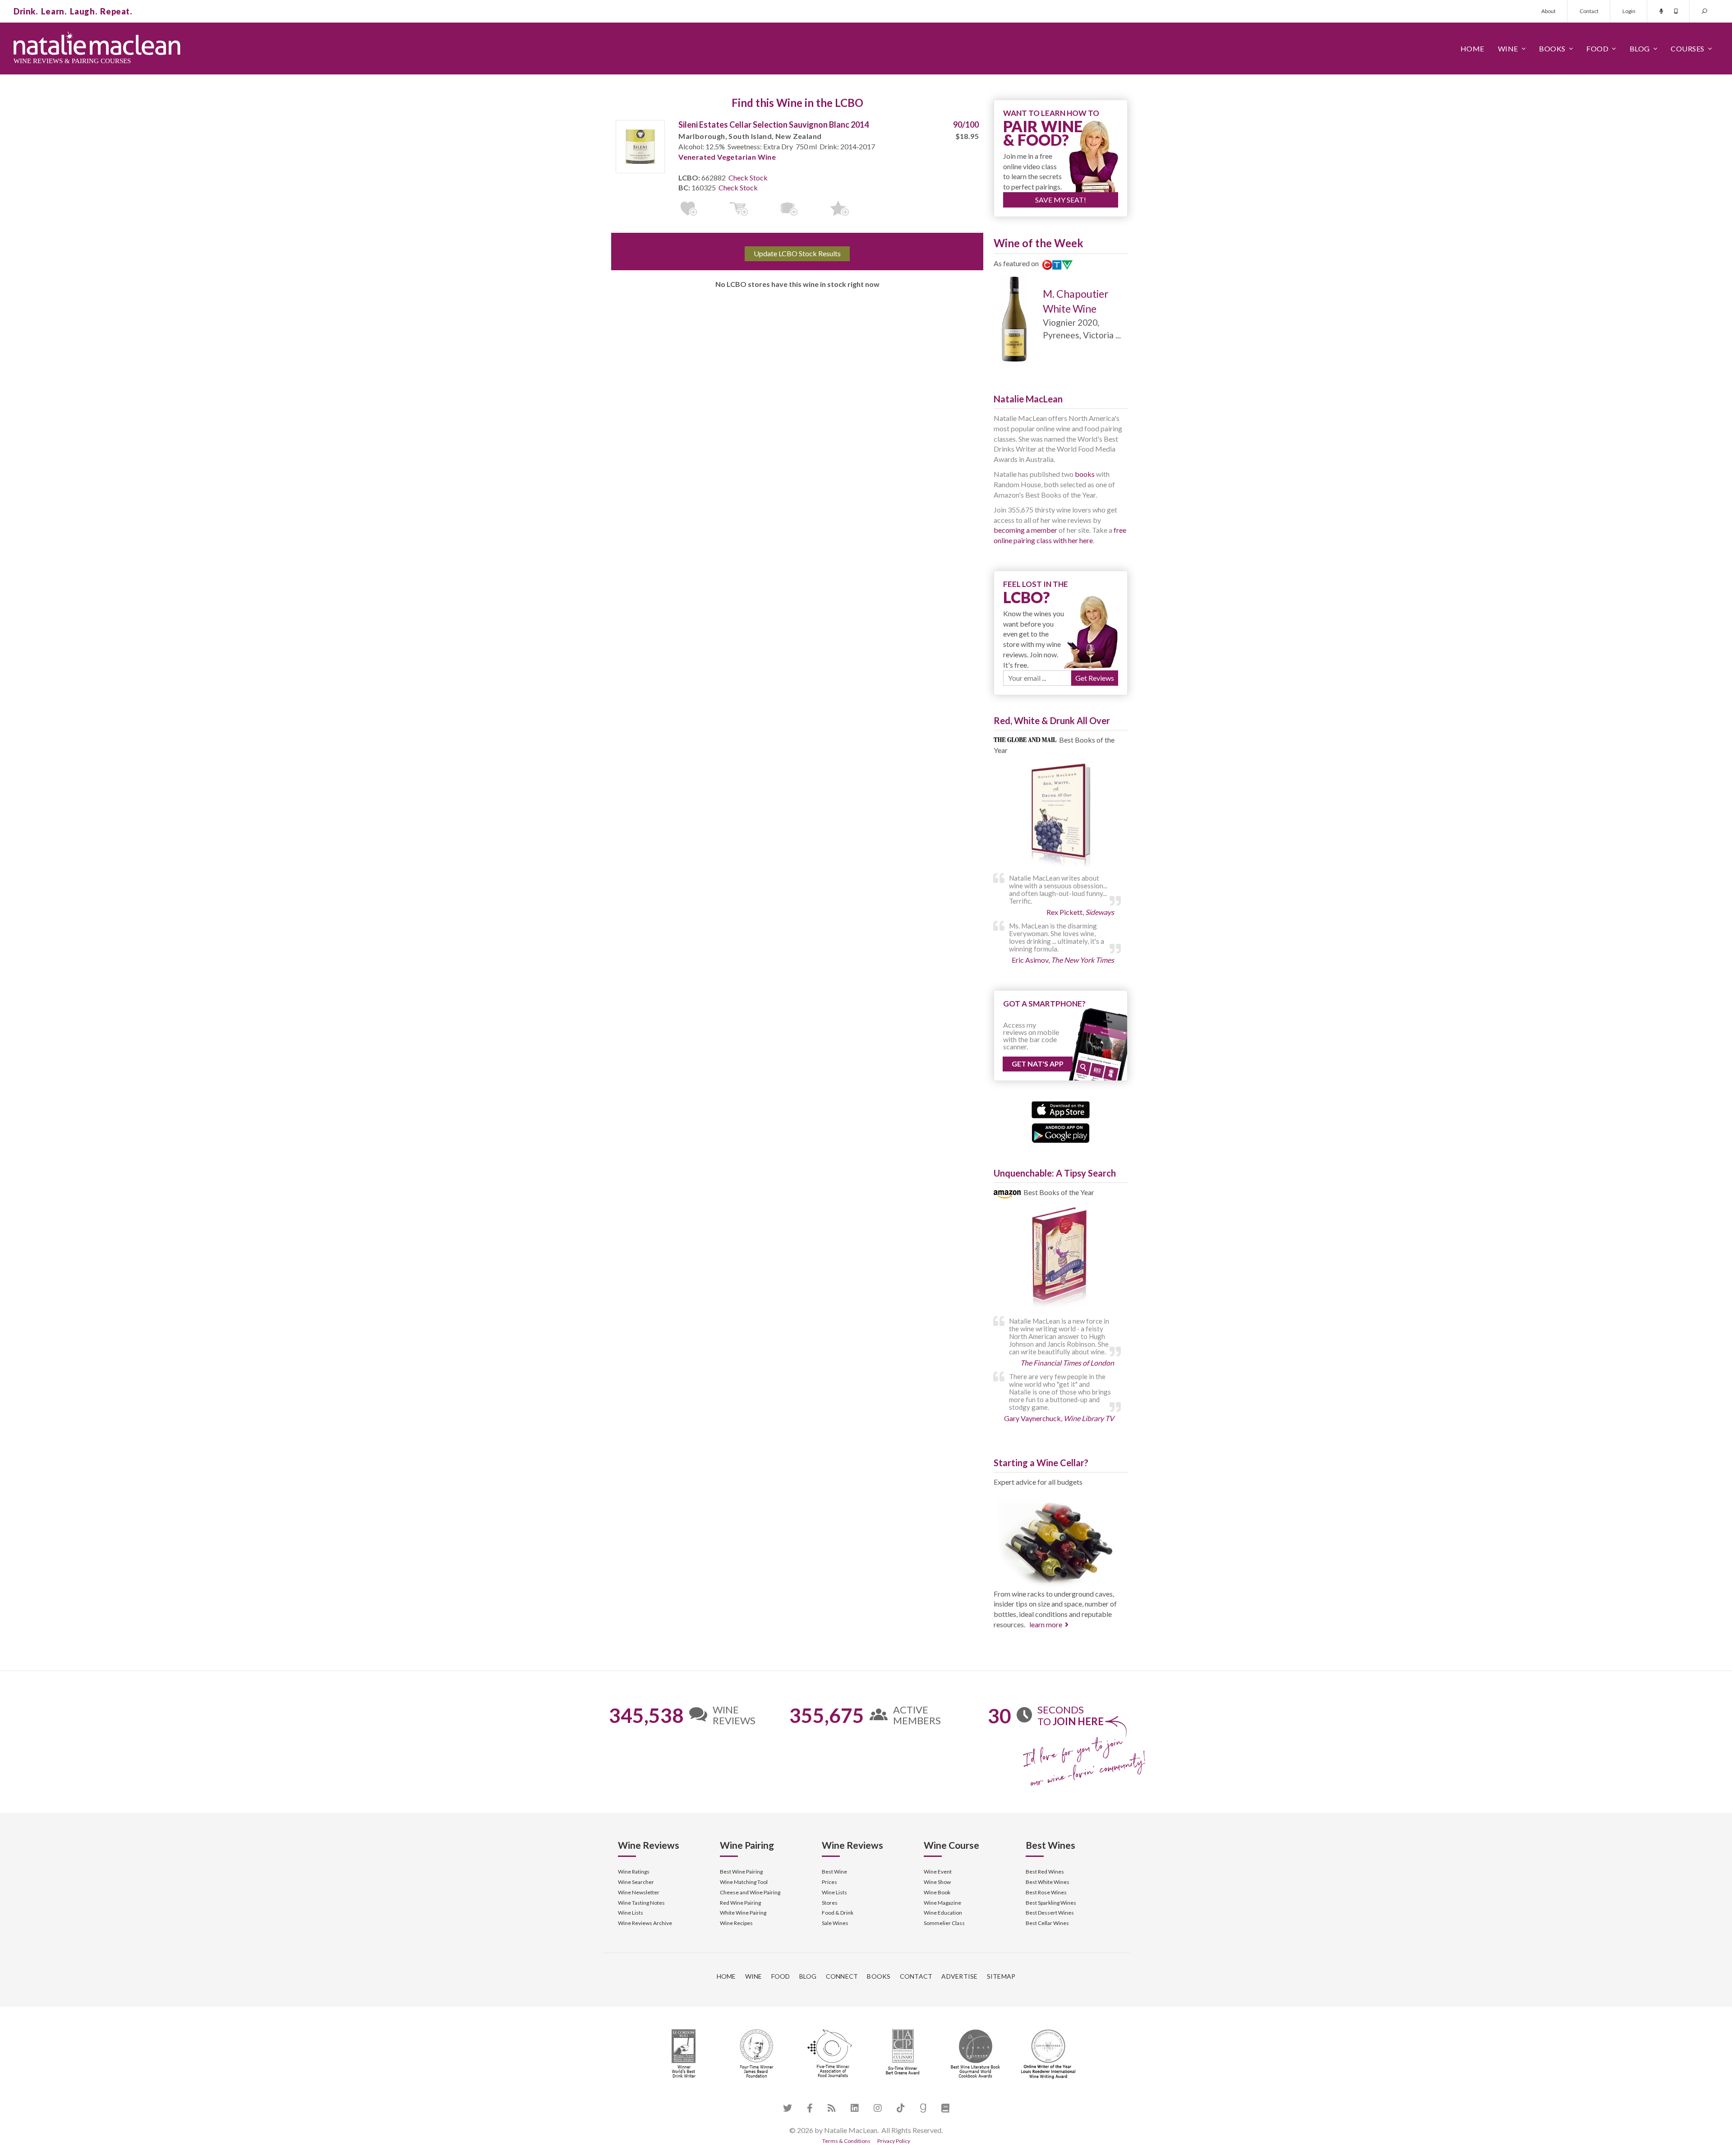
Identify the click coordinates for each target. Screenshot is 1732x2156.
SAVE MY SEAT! (1061, 200)
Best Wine (834, 1872)
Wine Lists (631, 1913)
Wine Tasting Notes (641, 1903)
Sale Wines (835, 1923)
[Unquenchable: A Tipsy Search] (1061, 1259)
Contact (1589, 11)
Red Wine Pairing (740, 1903)
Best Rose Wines (1046, 1892)
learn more (1046, 1624)
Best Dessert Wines (1050, 1913)
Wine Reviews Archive (645, 1923)
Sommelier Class (944, 1923)
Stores (830, 1903)
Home (1472, 48)
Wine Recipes (736, 1923)
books (1085, 474)
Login (1629, 11)
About (1548, 11)
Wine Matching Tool (744, 1882)
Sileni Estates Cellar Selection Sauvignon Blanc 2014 (774, 125)
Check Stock (748, 178)
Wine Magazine (942, 1903)
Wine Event (938, 1872)
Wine (1508, 48)
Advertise (959, 1976)
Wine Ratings (634, 1872)
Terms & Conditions (846, 2141)
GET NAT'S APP (1038, 1064)
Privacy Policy (894, 2141)
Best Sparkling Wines (1051, 1903)
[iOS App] (1061, 1109)
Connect (842, 1976)
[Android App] (1061, 1132)
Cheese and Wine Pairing (750, 1892)
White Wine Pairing (743, 1913)
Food (1597, 48)
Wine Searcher (636, 1882)
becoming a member (1025, 530)
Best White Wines (1048, 1882)
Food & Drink (838, 1913)
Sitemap (1001, 1976)
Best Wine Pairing (741, 1872)
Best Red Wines (1045, 1872)
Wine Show (937, 1882)
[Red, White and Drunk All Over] (1061, 816)
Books (1552, 48)
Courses (1688, 48)
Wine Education (943, 1913)
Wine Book (937, 1892)
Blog (1640, 48)
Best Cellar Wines (1047, 1923)
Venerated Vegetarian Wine (727, 157)
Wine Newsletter (639, 1892)
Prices (829, 1882)
